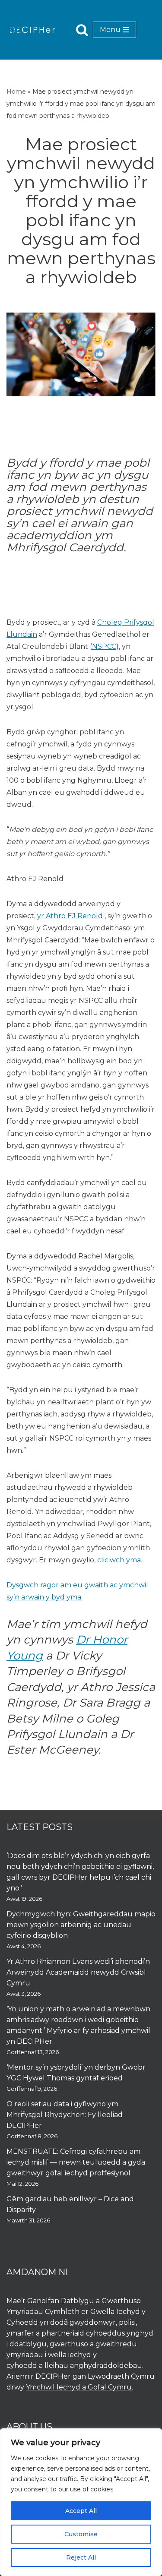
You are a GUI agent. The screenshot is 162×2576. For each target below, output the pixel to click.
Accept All (81, 2511)
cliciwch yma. (120, 1560)
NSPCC (104, 646)
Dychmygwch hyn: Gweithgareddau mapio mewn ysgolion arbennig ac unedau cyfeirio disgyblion (81, 1925)
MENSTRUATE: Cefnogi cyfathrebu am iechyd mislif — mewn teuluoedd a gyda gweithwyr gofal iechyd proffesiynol (76, 2162)
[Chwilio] (82, 30)
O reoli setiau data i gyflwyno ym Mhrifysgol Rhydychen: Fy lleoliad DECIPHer (65, 2115)
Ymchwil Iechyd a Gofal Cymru (79, 2387)
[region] (81, 2502)
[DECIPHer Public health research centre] (32, 30)
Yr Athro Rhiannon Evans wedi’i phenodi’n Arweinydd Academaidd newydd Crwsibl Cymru (78, 1972)
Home (16, 92)
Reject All (81, 2557)
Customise (81, 2534)
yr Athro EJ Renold (70, 916)
